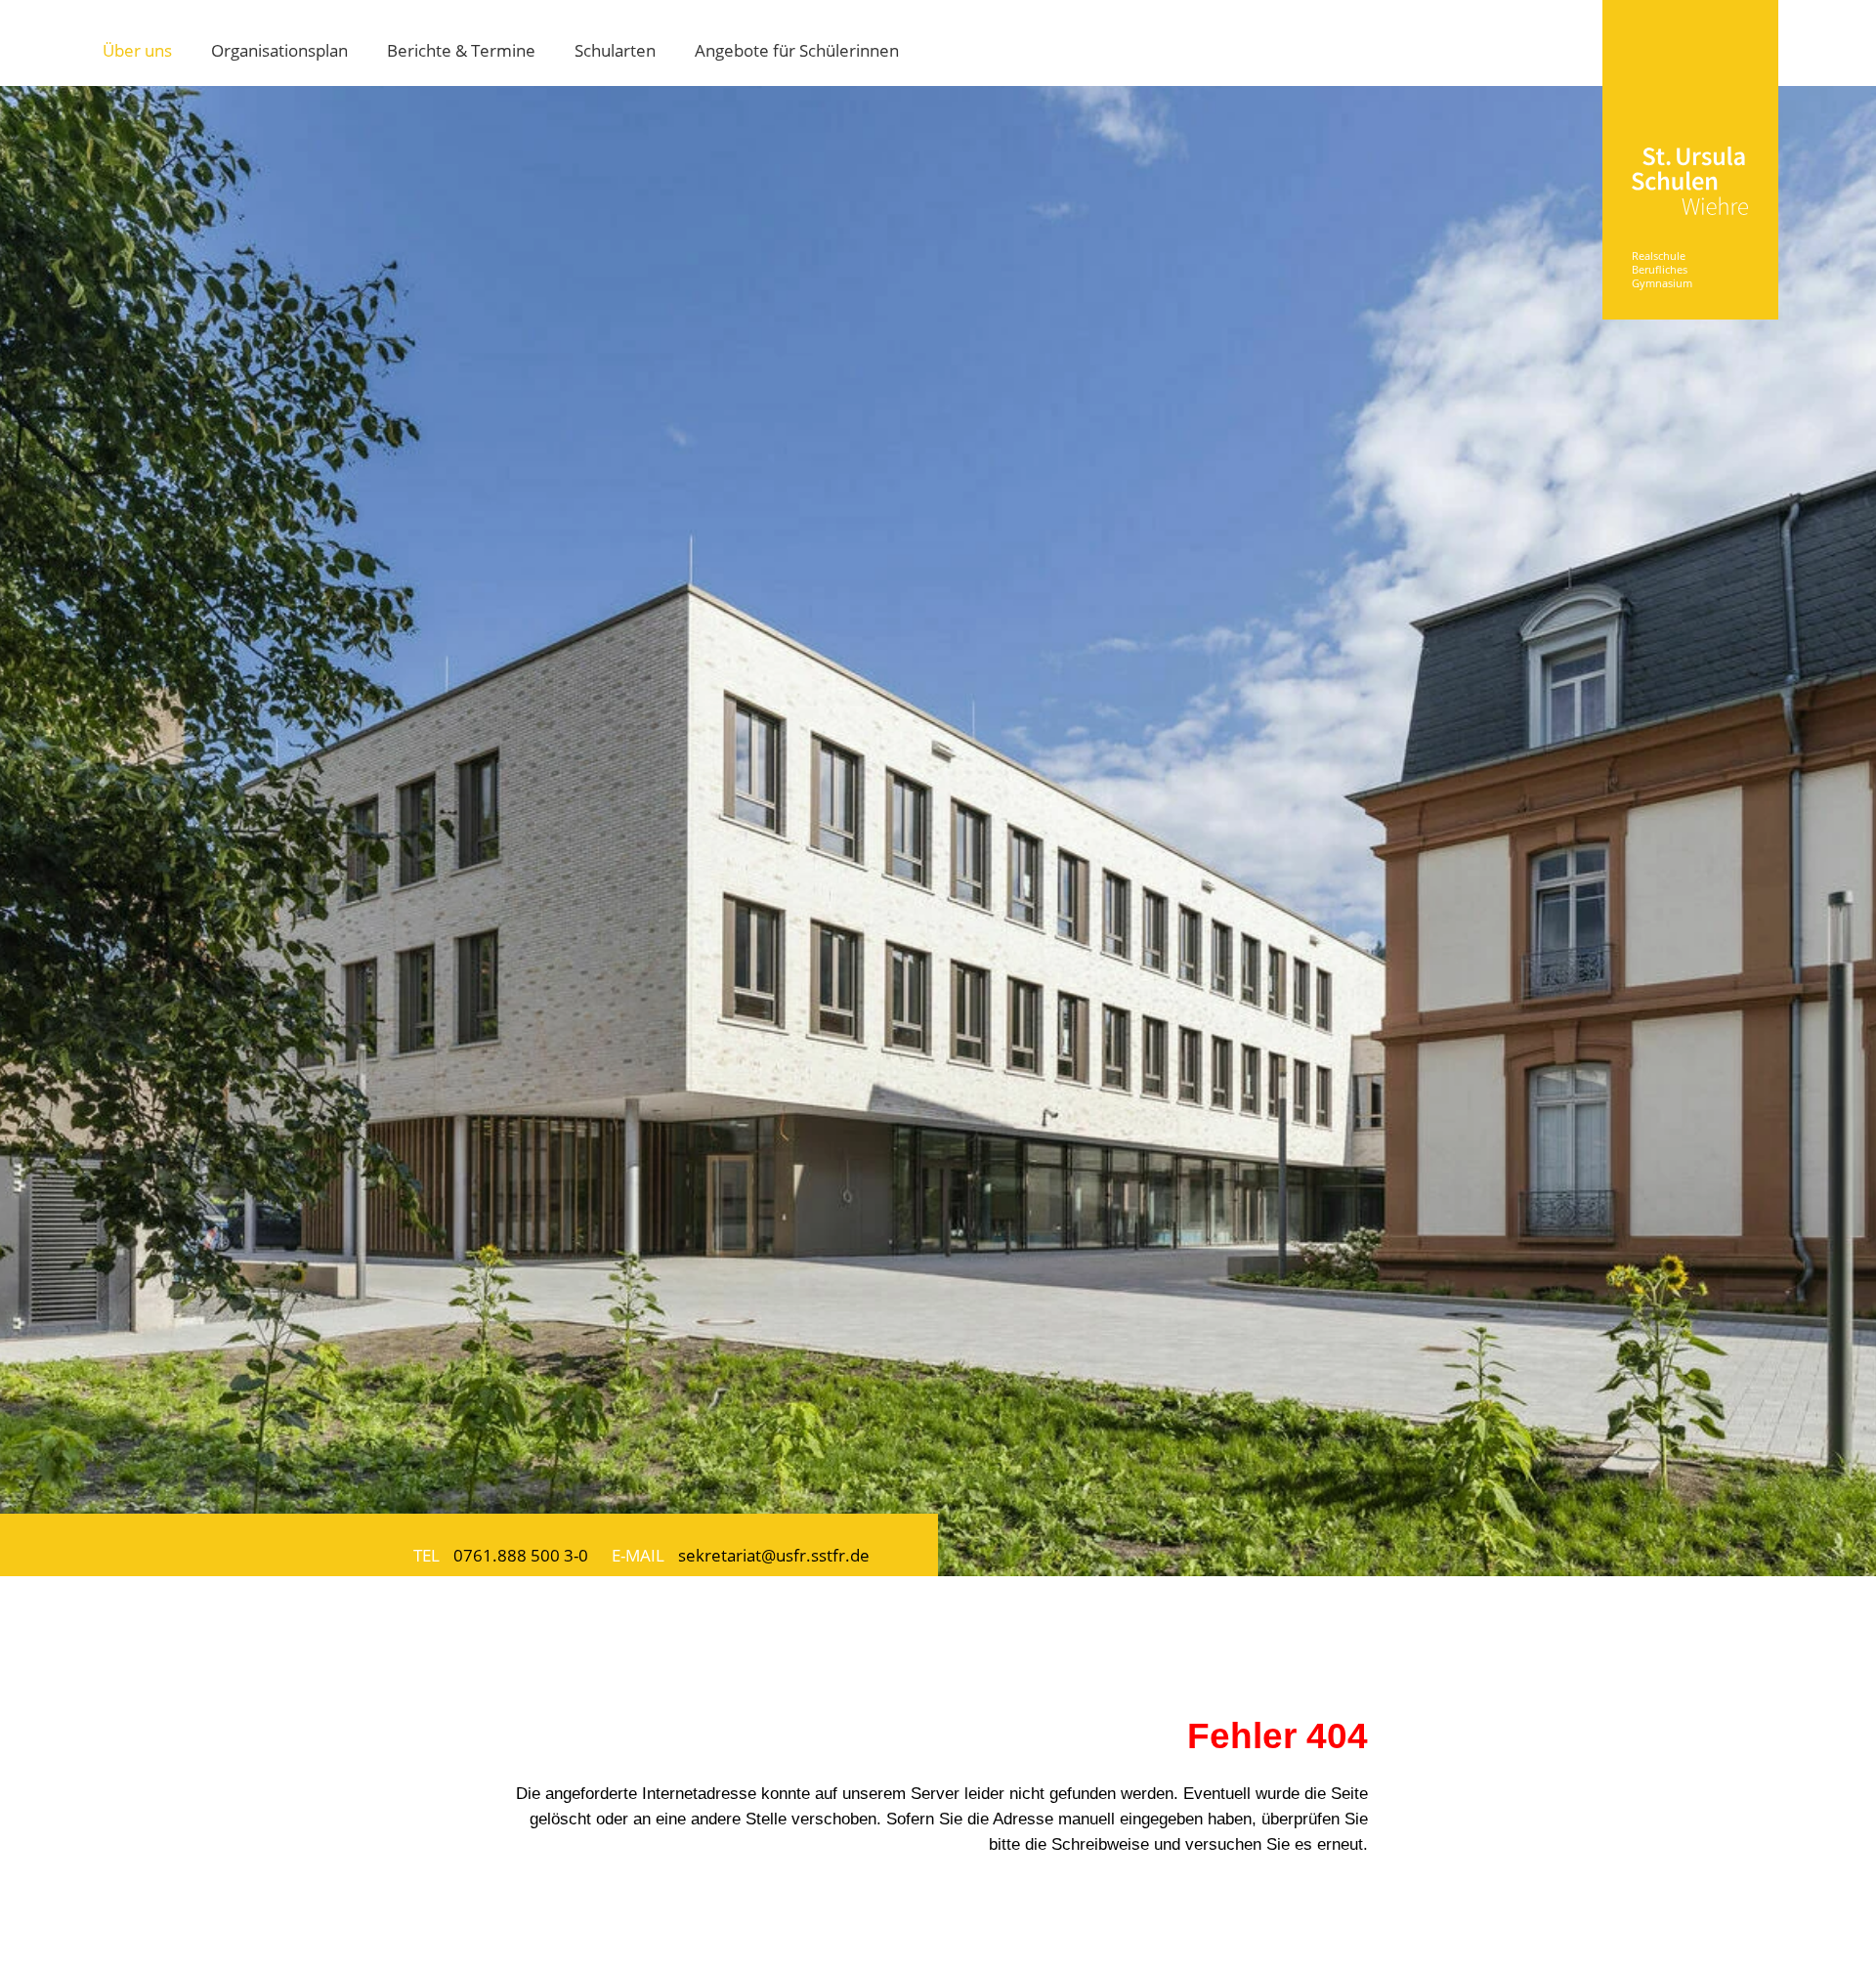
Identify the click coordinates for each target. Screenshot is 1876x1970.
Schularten (615, 50)
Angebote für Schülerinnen (797, 50)
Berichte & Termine (461, 50)
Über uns (137, 50)
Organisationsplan (279, 50)
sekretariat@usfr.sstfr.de (774, 1555)
